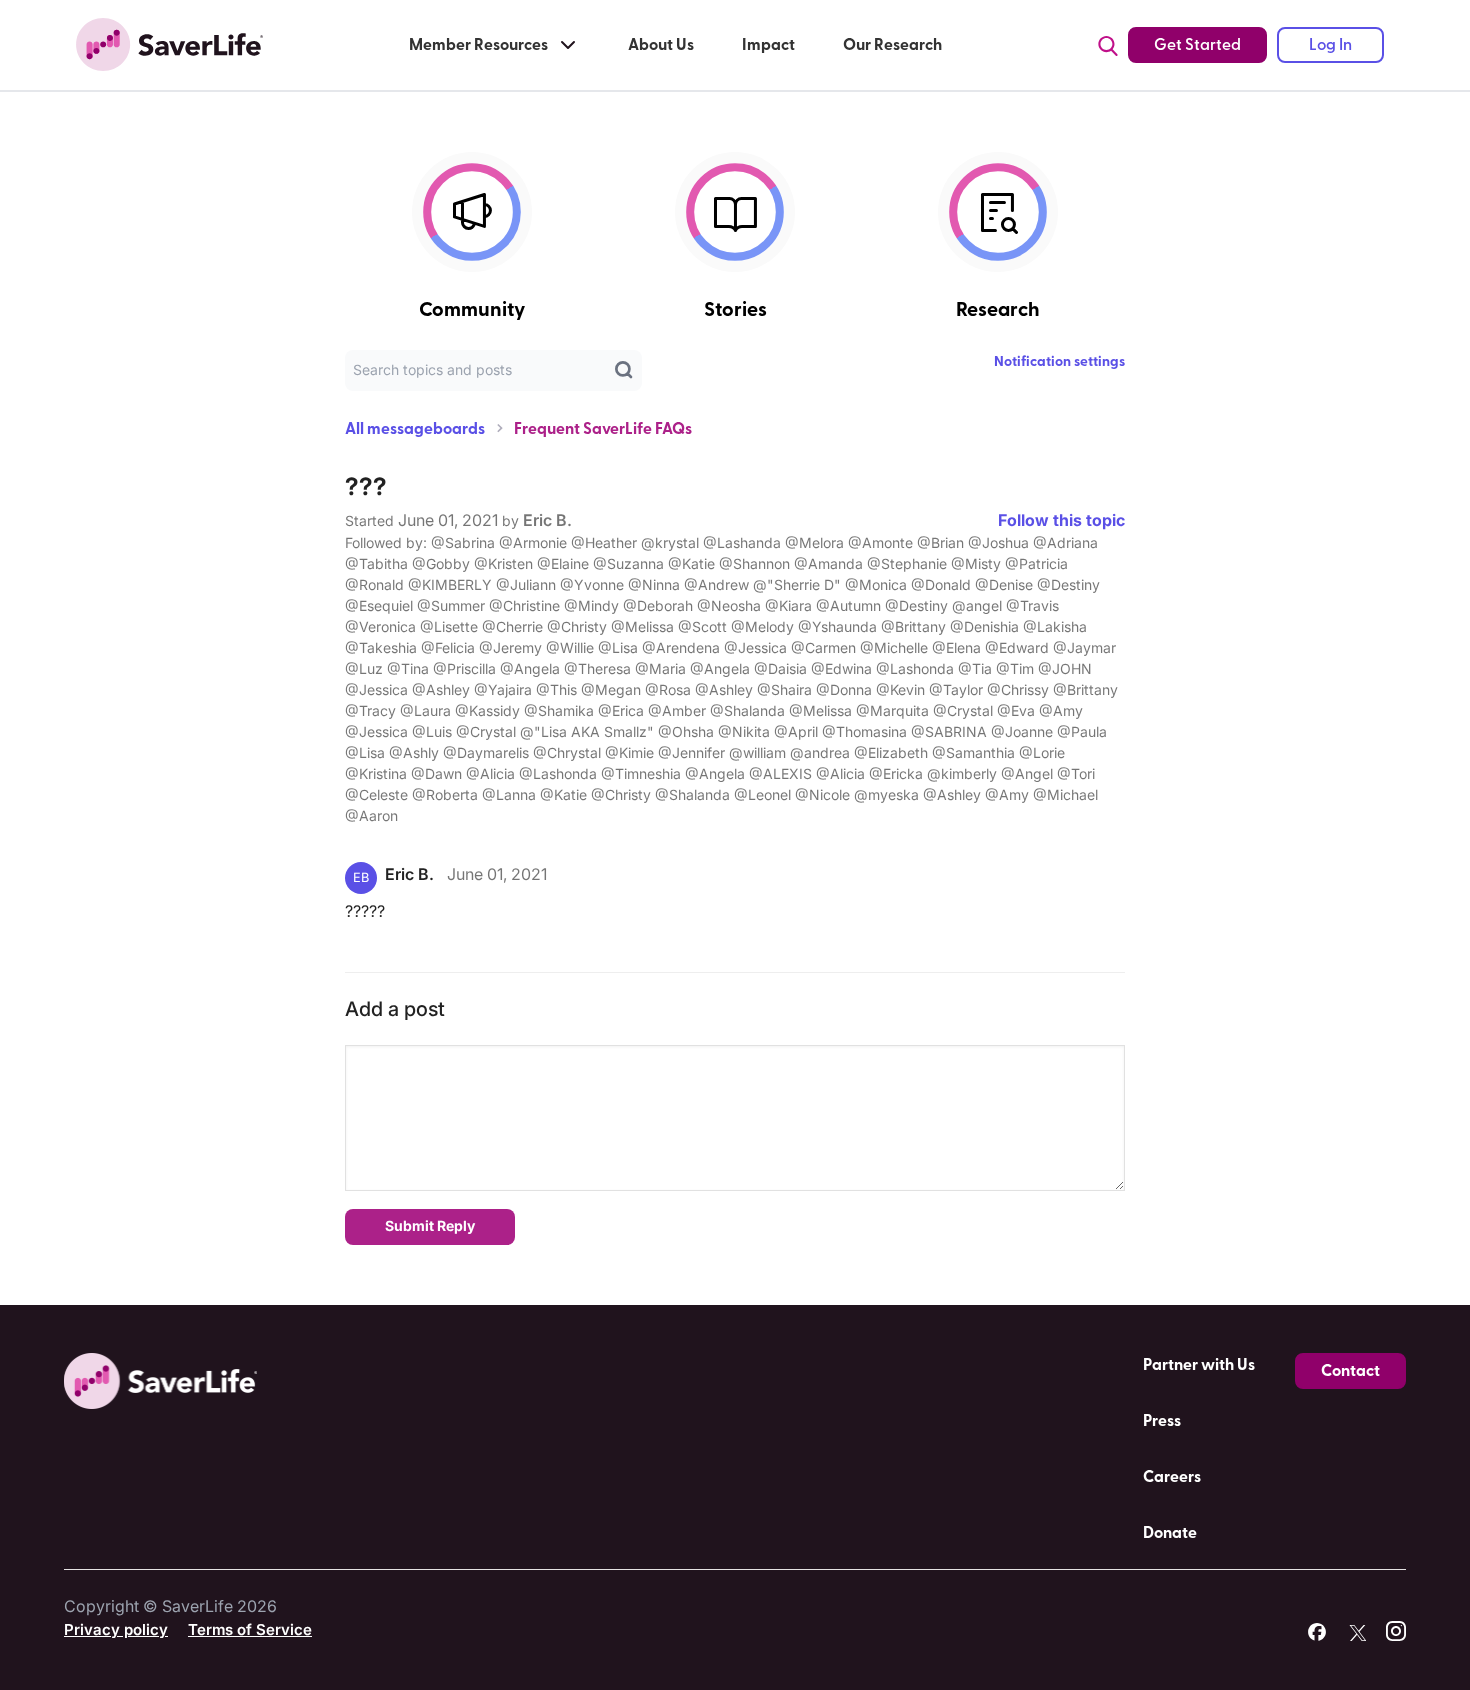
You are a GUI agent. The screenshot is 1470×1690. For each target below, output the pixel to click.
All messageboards (415, 429)
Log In (1330, 45)
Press (1162, 1421)
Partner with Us (1199, 1365)
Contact (1350, 1371)
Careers (1172, 1477)
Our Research (892, 45)
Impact (768, 45)
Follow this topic (1061, 520)
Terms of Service (250, 1629)
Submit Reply (430, 1225)
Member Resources (478, 45)
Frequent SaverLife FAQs (603, 429)
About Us (661, 45)
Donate (1170, 1533)
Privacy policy (116, 1629)
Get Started (1197, 45)
